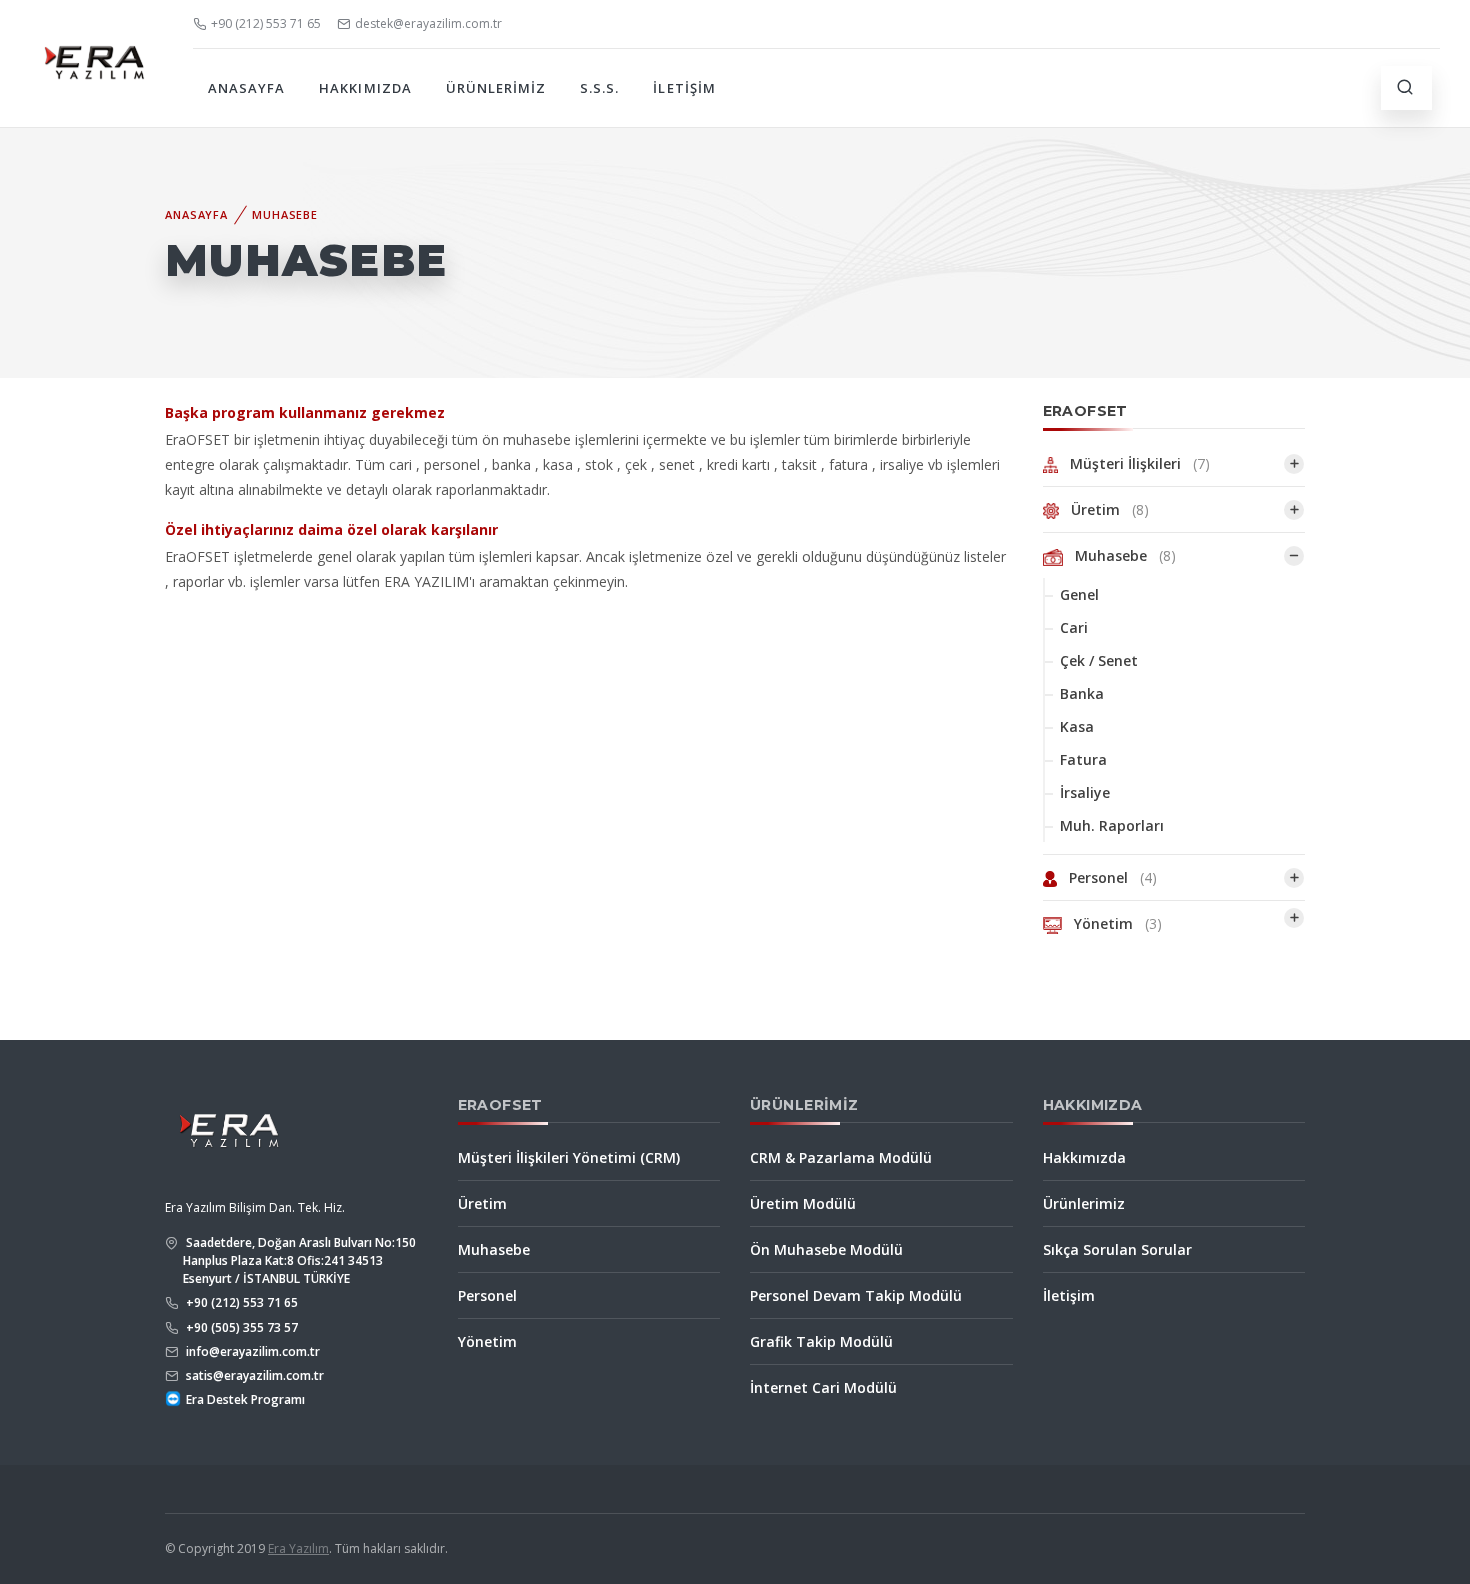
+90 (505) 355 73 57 (240, 1327)
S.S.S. (599, 88)
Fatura (1083, 759)
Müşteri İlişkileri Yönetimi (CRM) (569, 1157)
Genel (1079, 594)
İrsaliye (1085, 792)
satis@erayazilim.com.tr (253, 1375)
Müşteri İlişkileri (1134, 463)
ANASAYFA (246, 88)
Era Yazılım (298, 1548)
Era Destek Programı (244, 1399)
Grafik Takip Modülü (821, 1341)
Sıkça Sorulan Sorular (1117, 1249)
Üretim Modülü (803, 1203)
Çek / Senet (1099, 660)
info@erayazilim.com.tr (251, 1351)
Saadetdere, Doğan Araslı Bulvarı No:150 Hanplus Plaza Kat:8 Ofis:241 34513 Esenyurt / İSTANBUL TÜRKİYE (299, 1260)
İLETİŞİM (684, 88)
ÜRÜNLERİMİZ (496, 88)
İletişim (1069, 1295)
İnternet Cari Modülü (823, 1387)
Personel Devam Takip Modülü (856, 1295)
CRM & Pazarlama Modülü (841, 1157)
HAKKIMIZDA (365, 88)
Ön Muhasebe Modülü (826, 1249)
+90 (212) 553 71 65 (266, 23)
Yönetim (1112, 923)
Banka (1082, 693)
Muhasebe (285, 214)
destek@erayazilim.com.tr (428, 23)
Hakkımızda (1084, 1157)
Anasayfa (196, 214)
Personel (1107, 877)
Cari (1074, 627)
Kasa (1077, 726)
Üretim (1104, 509)
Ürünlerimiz (1084, 1203)
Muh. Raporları (1112, 825)
